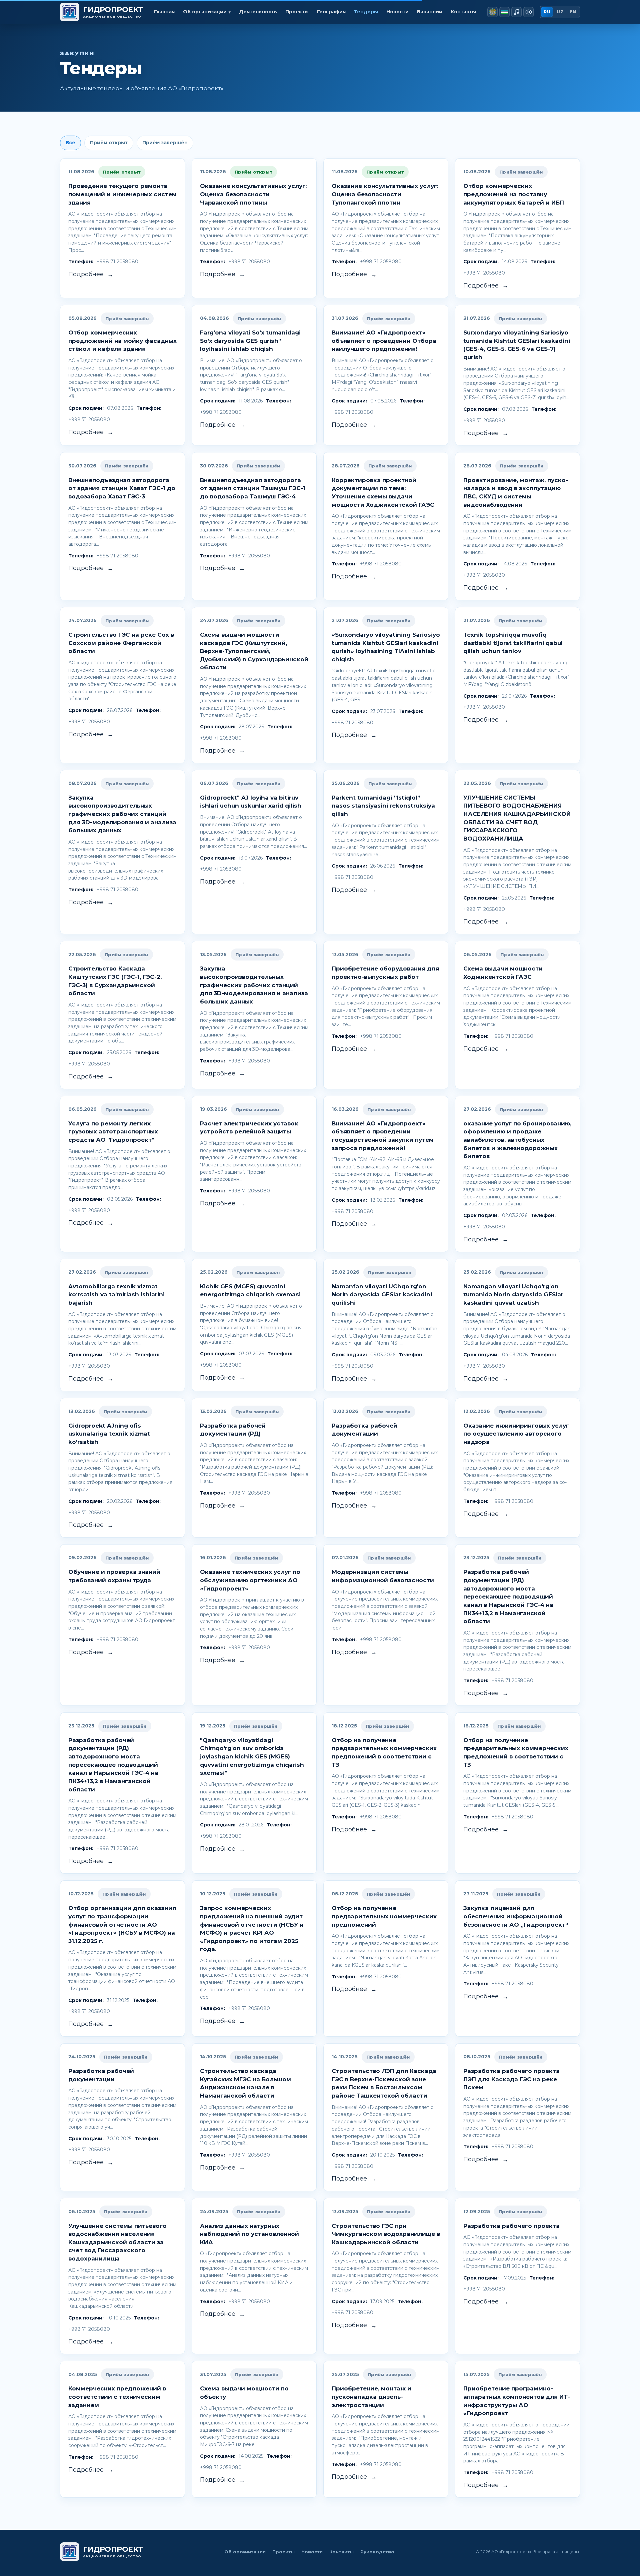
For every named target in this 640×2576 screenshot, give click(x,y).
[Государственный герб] (492, 12)
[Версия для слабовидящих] (528, 12)
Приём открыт (109, 143)
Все (70, 143)
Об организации (245, 2552)
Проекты (297, 12)
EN (573, 12)
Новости (397, 12)
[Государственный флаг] (504, 12)
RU (547, 12)
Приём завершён (165, 143)
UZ (560, 12)
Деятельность (258, 12)
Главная (164, 12)
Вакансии (430, 12)
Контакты (463, 12)
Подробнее (91, 274)
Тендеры (366, 12)
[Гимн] (516, 12)
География (331, 12)
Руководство (377, 2552)
